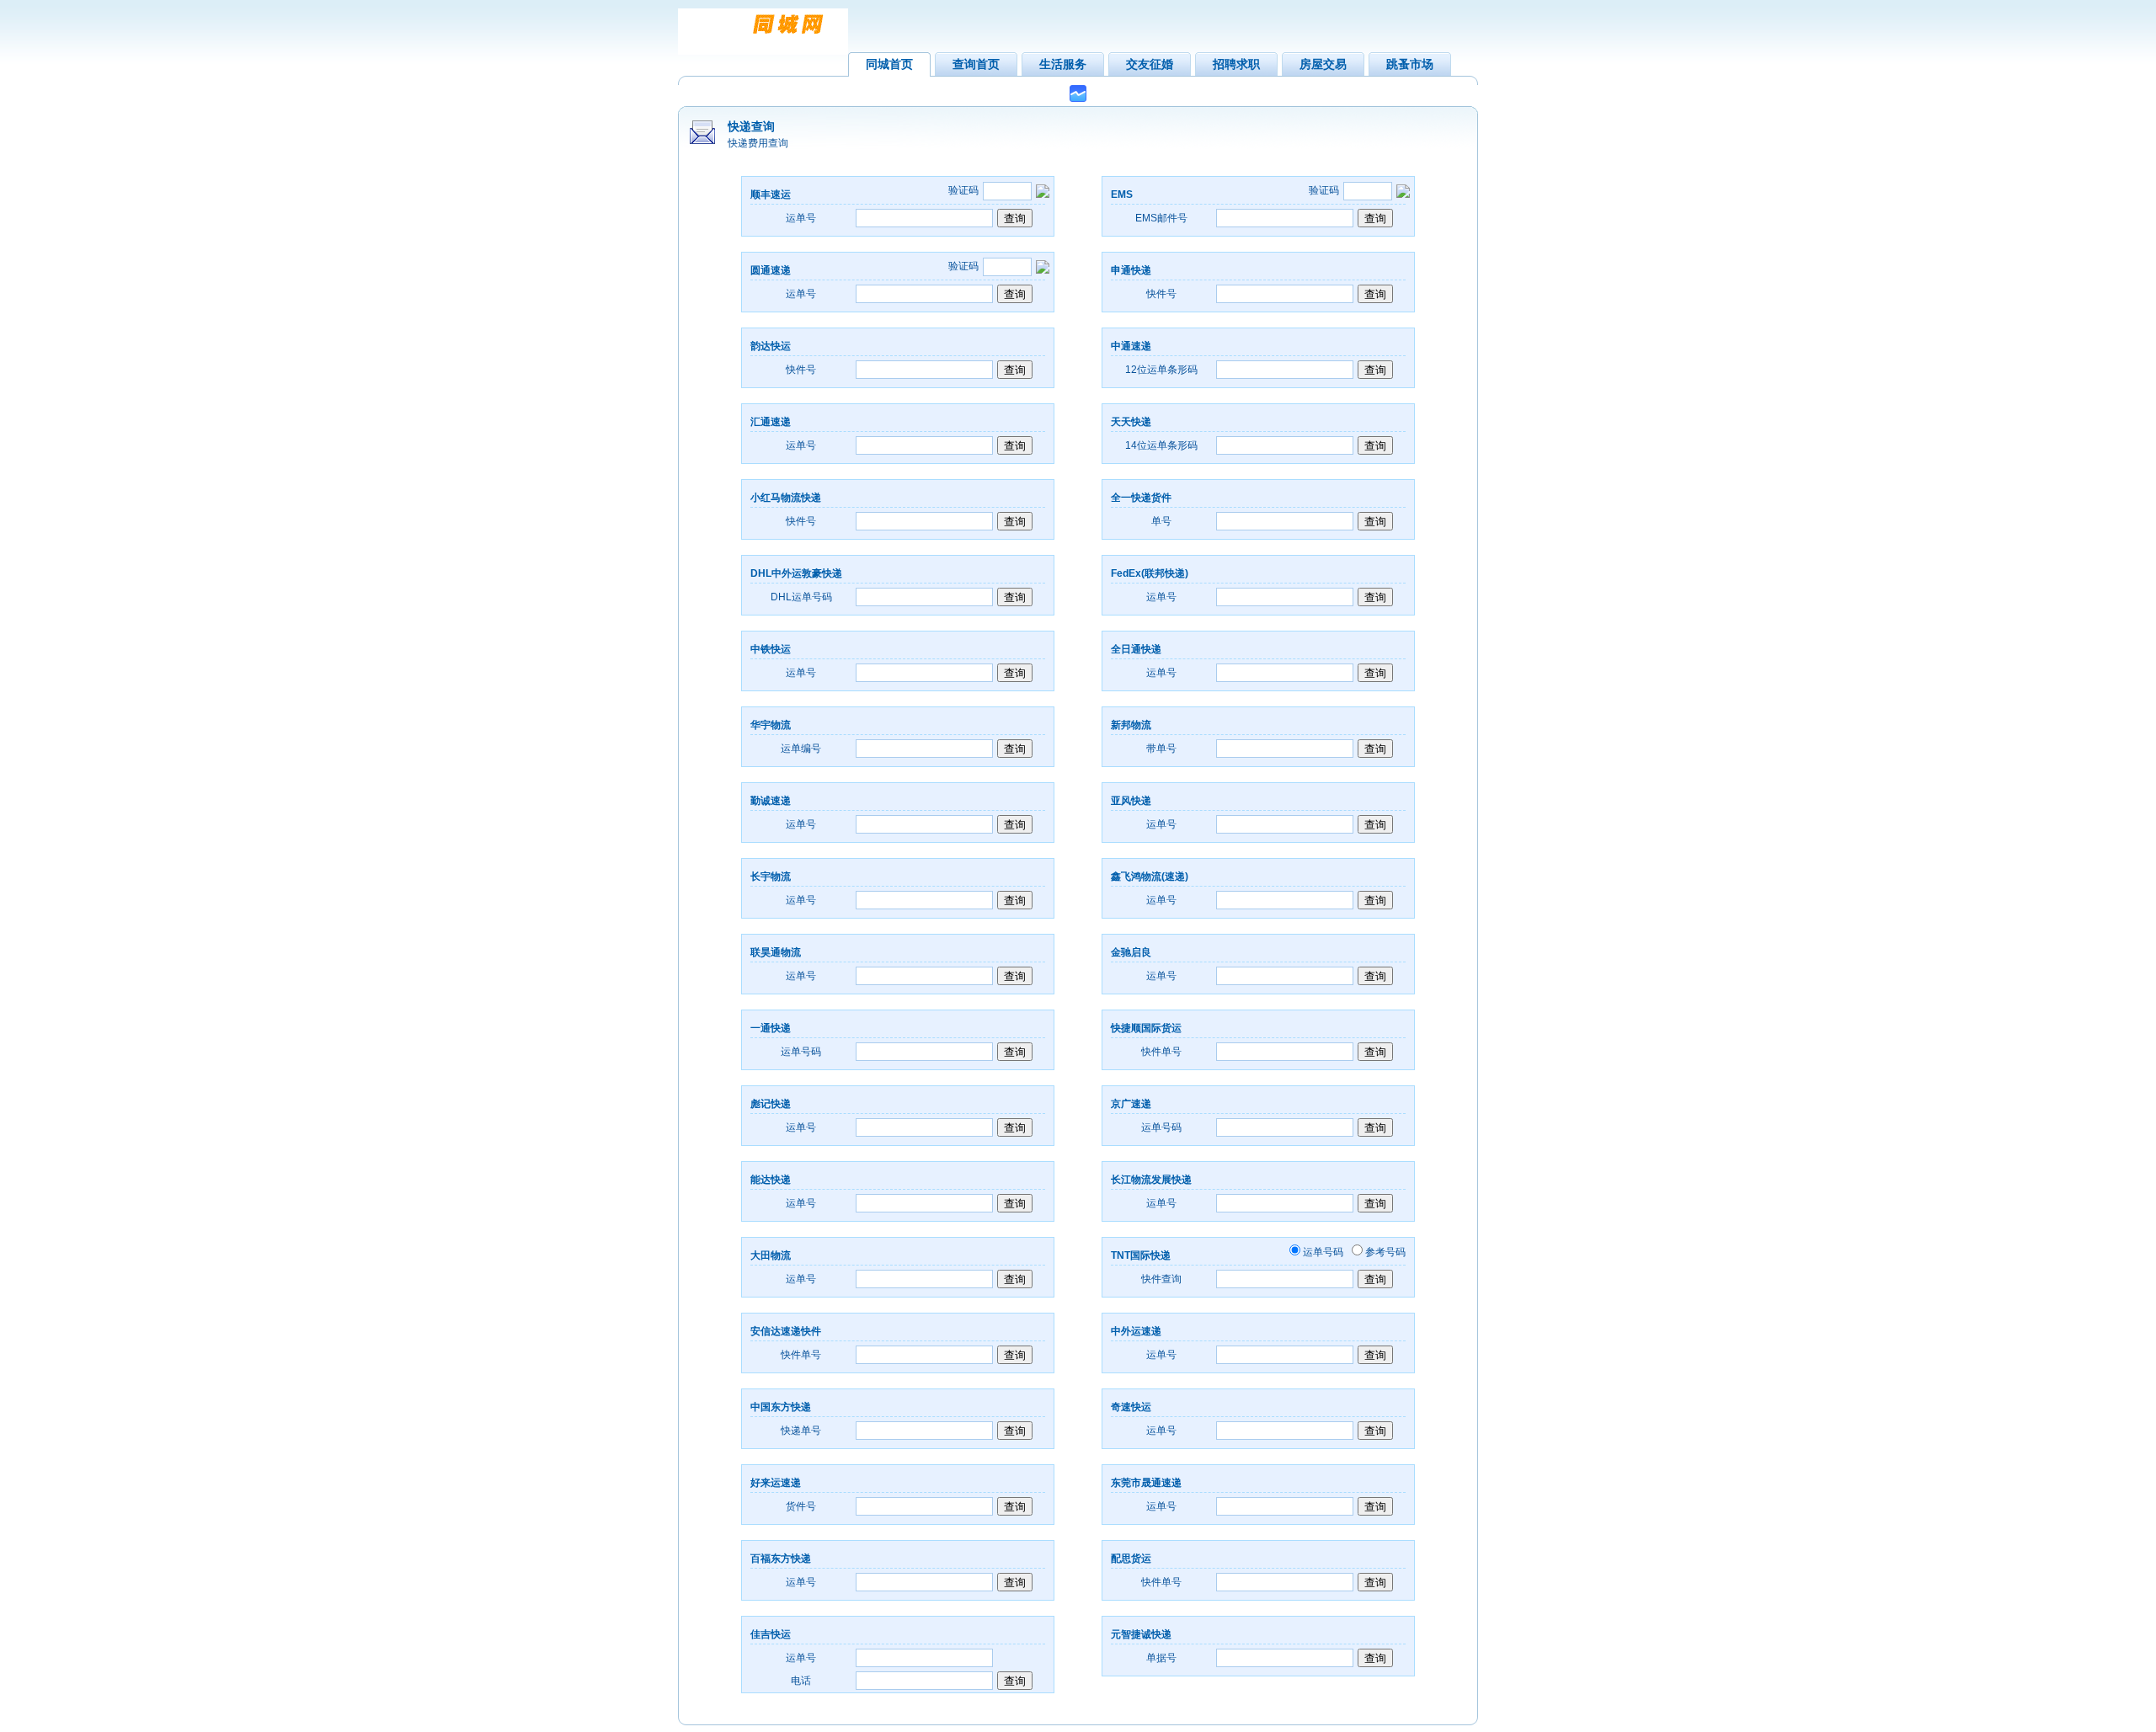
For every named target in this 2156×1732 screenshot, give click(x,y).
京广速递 (1131, 1104)
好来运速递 (776, 1483)
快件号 (1161, 294)
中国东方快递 (781, 1407)
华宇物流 (771, 725)
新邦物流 (1131, 725)
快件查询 (1161, 1279)
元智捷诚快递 (1141, 1634)
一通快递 (771, 1028)
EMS (1122, 195)
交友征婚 (1150, 64)
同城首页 (889, 64)
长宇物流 (771, 877)
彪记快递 (771, 1104)
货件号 (801, 1506)
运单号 (801, 218)
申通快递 (1131, 270)
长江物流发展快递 (1151, 1180)
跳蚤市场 (1410, 64)
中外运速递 (1136, 1331)
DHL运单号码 (801, 597)
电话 (801, 1681)
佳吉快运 (771, 1634)
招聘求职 (1236, 64)
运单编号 (801, 749)
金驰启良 (1131, 952)
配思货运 (1131, 1559)
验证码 (1324, 190)
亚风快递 (1131, 801)
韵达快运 (771, 346)
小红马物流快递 (786, 498)
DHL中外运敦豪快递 (796, 573)
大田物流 (771, 1255)
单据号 (1161, 1658)
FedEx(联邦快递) (1150, 573)
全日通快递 (1136, 649)
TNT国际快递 (1141, 1255)
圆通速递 (771, 270)
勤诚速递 (771, 801)
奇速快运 (1131, 1407)
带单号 (1161, 749)
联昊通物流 (776, 952)
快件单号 (1161, 1052)
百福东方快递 (781, 1559)
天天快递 (1131, 422)
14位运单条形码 (1161, 445)
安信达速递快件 (786, 1331)
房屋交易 (1323, 64)
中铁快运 (771, 649)
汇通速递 (771, 422)
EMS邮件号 (1161, 218)
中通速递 (1131, 346)
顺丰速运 (771, 195)
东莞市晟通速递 (1146, 1483)
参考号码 (1385, 1252)
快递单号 (801, 1431)
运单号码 (801, 1052)
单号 (1161, 521)
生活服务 (1063, 64)
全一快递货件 (1141, 498)
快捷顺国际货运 (1146, 1028)
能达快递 (771, 1180)
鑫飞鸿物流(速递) (1150, 877)
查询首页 (976, 64)
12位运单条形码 (1161, 370)
